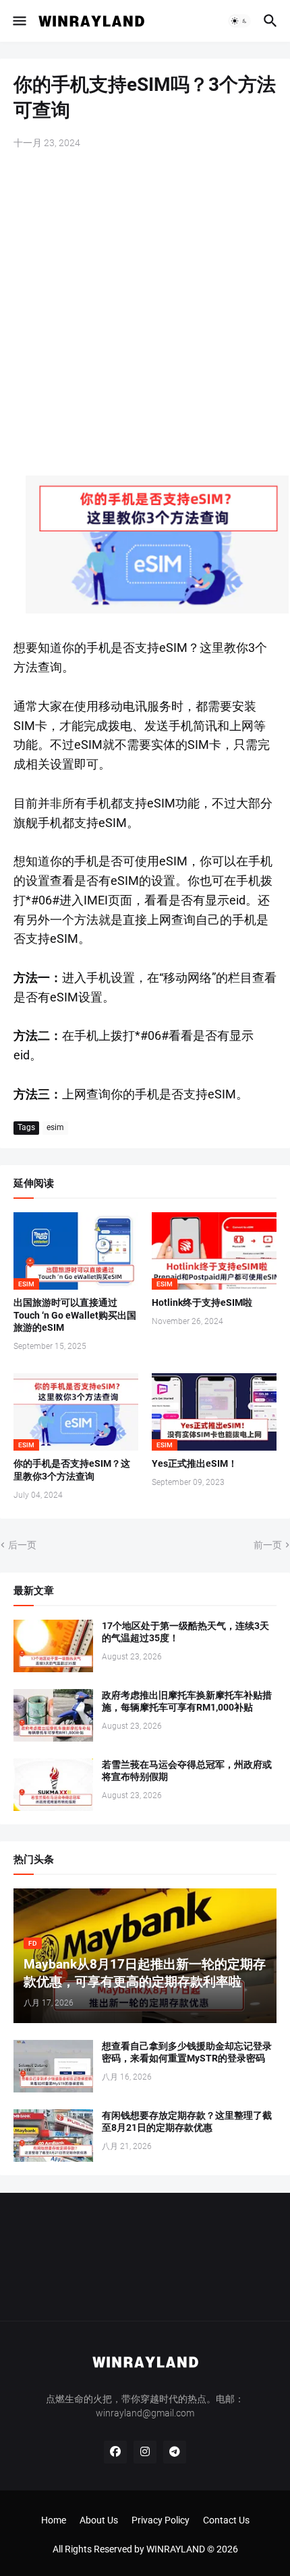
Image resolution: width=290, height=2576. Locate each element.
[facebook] (115, 2452)
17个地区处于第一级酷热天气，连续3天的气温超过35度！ (185, 1632)
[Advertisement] (145, 314)
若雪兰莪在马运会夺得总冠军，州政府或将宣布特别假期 (187, 1771)
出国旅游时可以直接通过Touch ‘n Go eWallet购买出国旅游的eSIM (75, 1315)
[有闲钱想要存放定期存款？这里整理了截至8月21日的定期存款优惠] (53, 2136)
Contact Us (226, 2520)
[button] (19, 21)
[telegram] (175, 2452)
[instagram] (145, 2452)
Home (54, 2520)
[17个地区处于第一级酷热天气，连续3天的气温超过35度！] (53, 1646)
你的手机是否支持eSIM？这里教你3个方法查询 (72, 1470)
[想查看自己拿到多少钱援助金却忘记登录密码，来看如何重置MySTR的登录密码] (53, 2066)
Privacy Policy (161, 2520)
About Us (99, 2520)
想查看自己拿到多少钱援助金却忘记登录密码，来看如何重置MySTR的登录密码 (187, 2052)
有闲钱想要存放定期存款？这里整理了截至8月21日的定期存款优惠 (187, 2122)
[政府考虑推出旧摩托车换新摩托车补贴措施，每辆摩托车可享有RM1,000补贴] (53, 1715)
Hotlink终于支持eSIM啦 (202, 1302)
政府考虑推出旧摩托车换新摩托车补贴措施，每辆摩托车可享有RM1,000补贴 (187, 1702)
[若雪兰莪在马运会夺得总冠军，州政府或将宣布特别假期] (53, 1785)
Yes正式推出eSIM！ (195, 1463)
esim (55, 1127)
